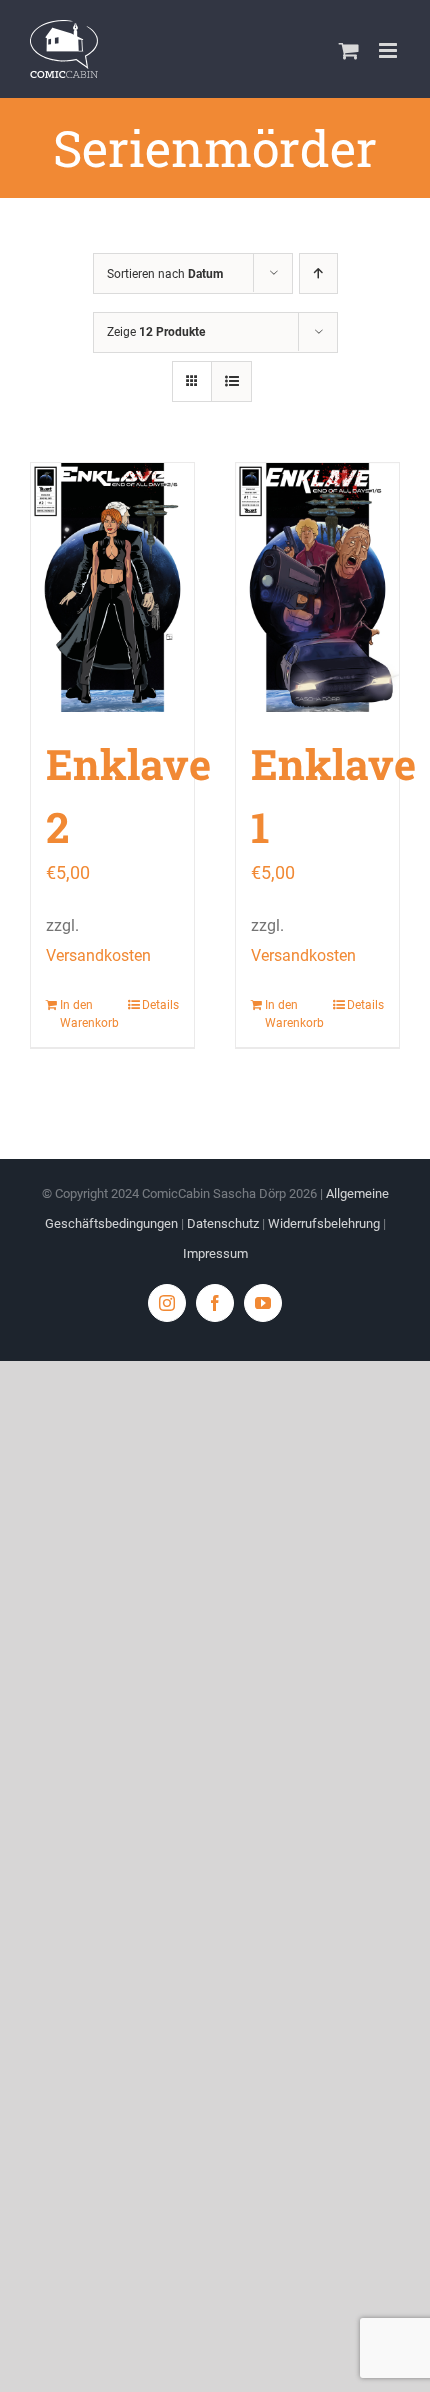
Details (160, 1005)
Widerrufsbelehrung (324, 1223)
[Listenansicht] (231, 381)
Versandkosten (98, 955)
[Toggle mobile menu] (389, 50)
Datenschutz (223, 1223)
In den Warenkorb (85, 1014)
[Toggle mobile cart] (349, 50)
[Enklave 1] (317, 587)
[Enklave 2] (112, 587)
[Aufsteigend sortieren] (318, 273)
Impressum (215, 1253)
